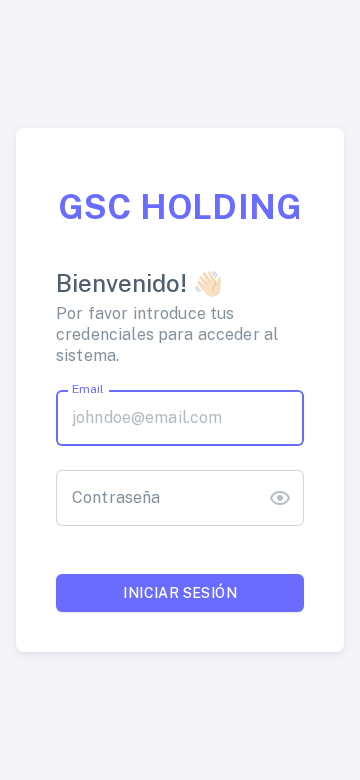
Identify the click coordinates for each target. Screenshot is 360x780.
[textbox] (180, 418)
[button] (280, 498)
